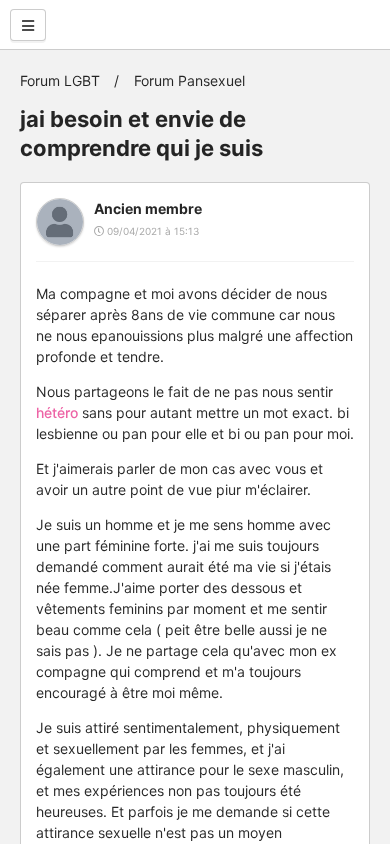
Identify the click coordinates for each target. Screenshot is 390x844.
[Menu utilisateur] (28, 25)
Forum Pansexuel (189, 80)
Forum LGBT (60, 80)
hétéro (57, 412)
